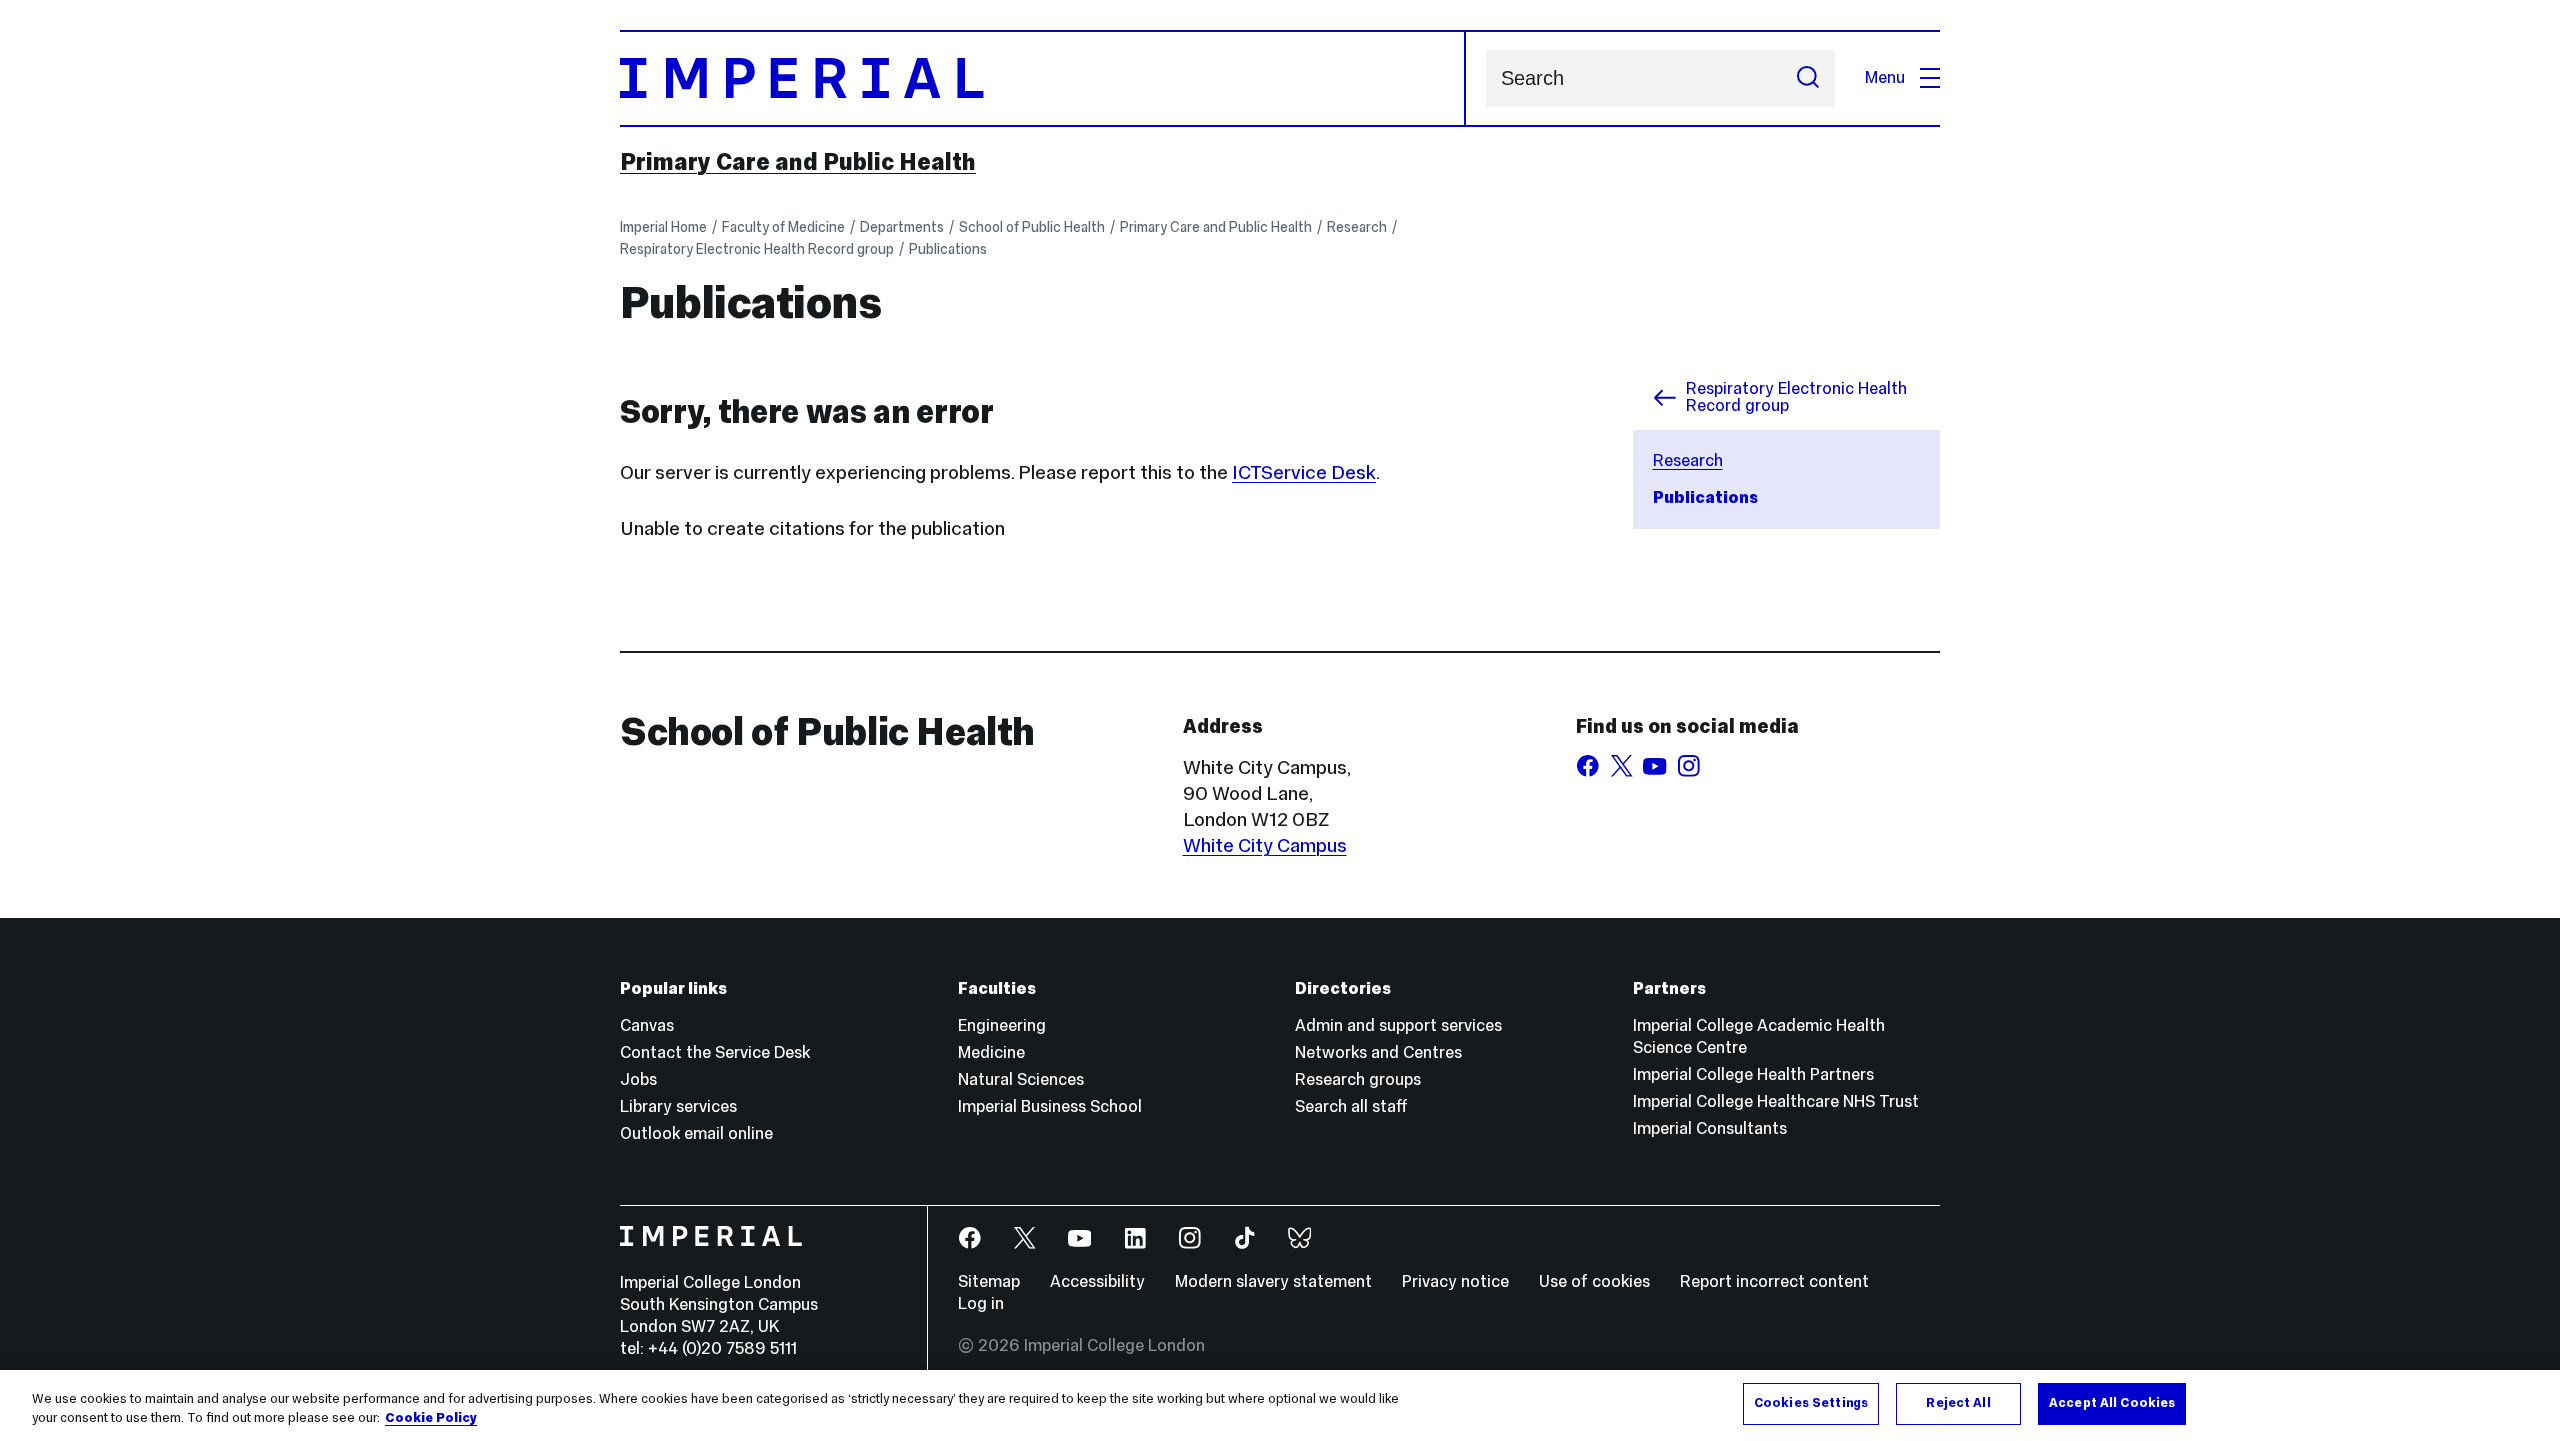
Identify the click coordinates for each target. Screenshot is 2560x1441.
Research (1357, 227)
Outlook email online (696, 1133)
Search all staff (1351, 1106)
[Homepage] (1043, 78)
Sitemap (989, 1281)
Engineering (1002, 1025)
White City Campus (1265, 845)
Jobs (638, 1079)
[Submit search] (1808, 78)
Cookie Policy (431, 1419)
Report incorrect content (1774, 1281)
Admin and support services (1398, 1025)
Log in (981, 1303)
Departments (902, 227)
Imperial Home (663, 227)
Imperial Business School (1050, 1106)
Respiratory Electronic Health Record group (757, 249)
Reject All (1958, 1403)
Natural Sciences (1021, 1079)
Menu (1885, 77)
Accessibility (1097, 1281)
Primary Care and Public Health (798, 162)
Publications (948, 249)
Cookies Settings (1811, 1403)
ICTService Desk (1304, 472)
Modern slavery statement (1273, 1281)
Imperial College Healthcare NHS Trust (1776, 1101)
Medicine (991, 1052)
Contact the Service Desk (715, 1052)
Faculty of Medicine (783, 227)
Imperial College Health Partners (1753, 1074)
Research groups (1358, 1079)
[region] (1280, 1405)
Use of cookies (1594, 1281)
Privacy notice (1455, 1281)
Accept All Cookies (2112, 1403)
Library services (678, 1106)
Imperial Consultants (1710, 1128)
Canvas (647, 1025)
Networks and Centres (1378, 1052)
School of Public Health (1032, 227)
